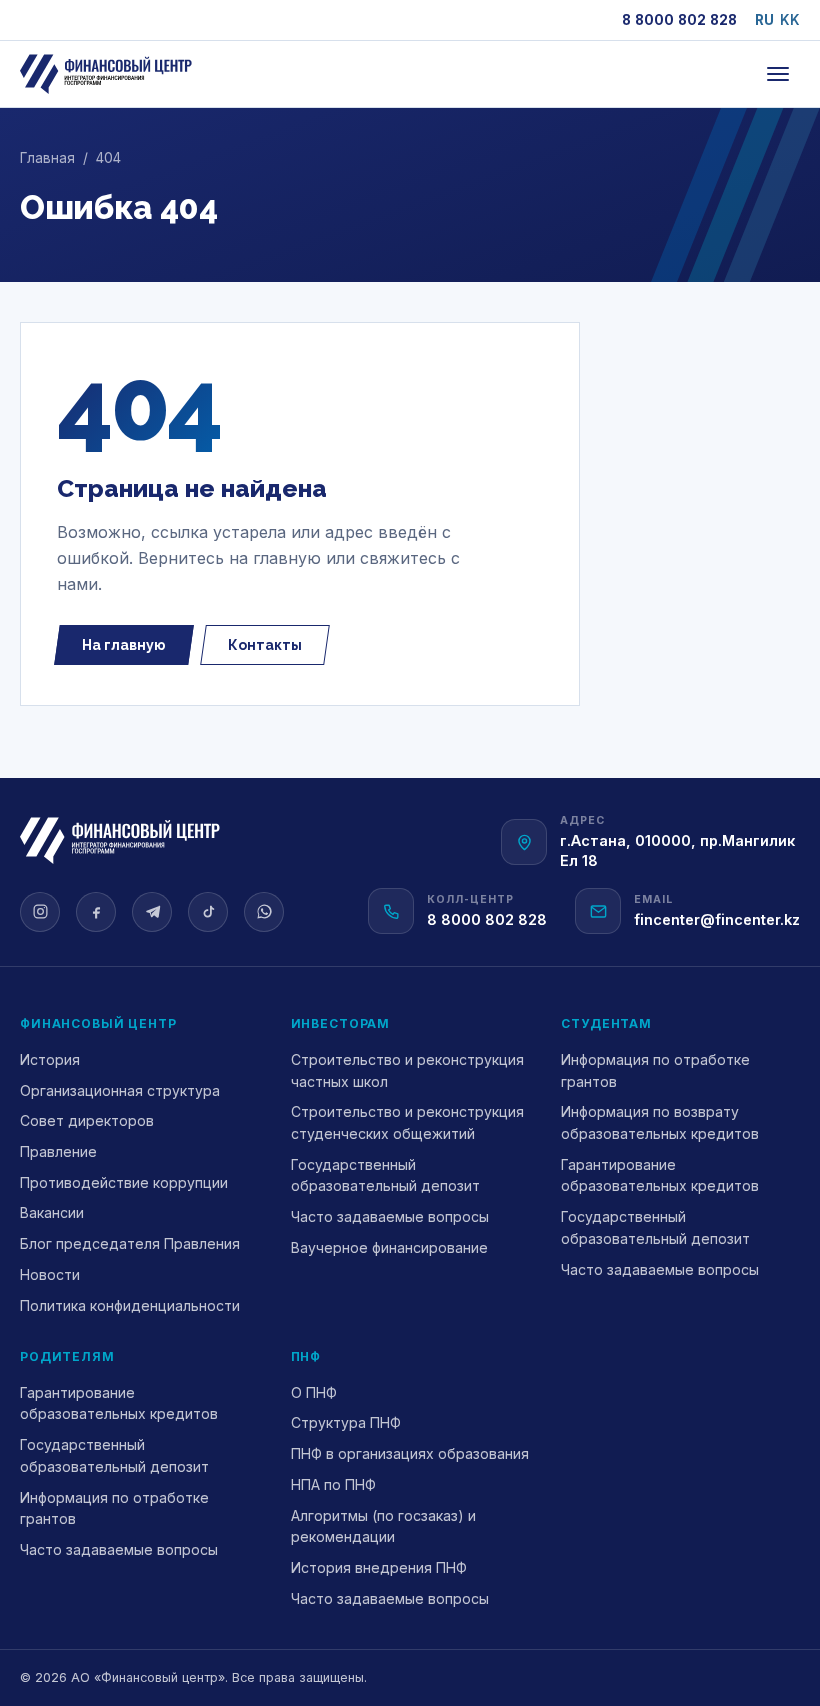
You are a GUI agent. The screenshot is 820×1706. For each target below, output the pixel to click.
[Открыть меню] (778, 74)
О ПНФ (314, 1392)
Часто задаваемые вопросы (390, 1216)
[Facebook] (96, 912)
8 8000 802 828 (679, 20)
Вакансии (52, 1212)
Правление (58, 1151)
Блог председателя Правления (130, 1243)
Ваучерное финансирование (389, 1247)
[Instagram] (40, 912)
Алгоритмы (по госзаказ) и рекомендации (383, 1526)
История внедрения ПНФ (379, 1567)
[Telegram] (152, 912)
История (50, 1059)
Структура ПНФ (346, 1422)
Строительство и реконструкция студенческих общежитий (407, 1122)
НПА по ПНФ (333, 1484)
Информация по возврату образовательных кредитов (660, 1122)
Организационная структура (120, 1090)
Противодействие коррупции (124, 1182)
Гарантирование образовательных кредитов (660, 1175)
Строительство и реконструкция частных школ (407, 1070)
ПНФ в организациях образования (410, 1453)
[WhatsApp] (264, 912)
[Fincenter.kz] (106, 74)
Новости (50, 1274)
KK (790, 20)
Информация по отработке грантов (655, 1070)
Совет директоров (87, 1120)
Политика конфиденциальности (130, 1305)
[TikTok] (208, 912)
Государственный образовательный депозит (385, 1175)
